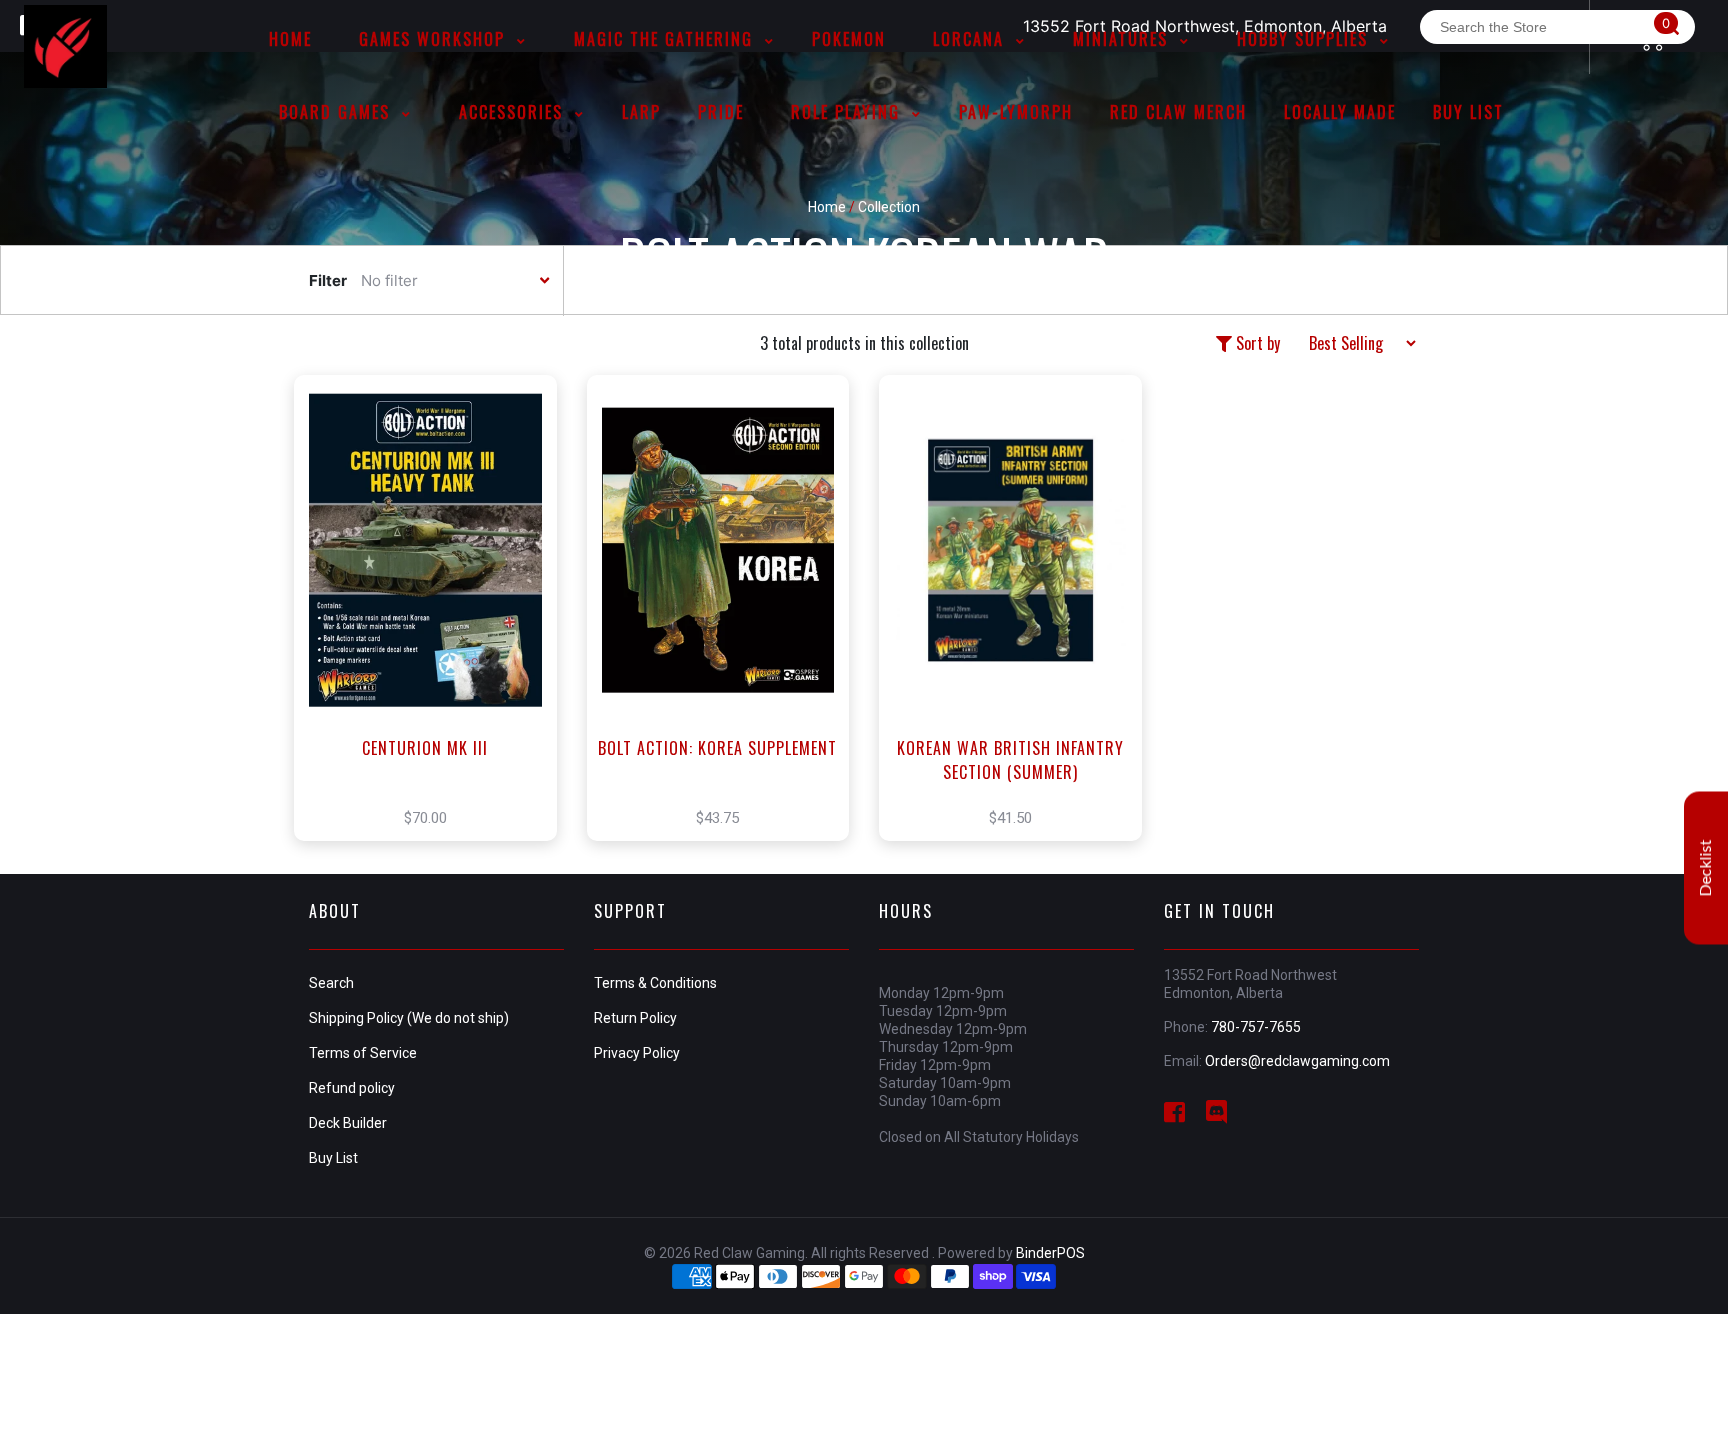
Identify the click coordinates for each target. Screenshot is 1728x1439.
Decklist (1706, 867)
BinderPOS (1050, 1253)
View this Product (434, 638)
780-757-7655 (1256, 1027)
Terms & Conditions (655, 983)
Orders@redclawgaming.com (1297, 1061)
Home (827, 207)
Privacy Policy (637, 1053)
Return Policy (635, 1018)
